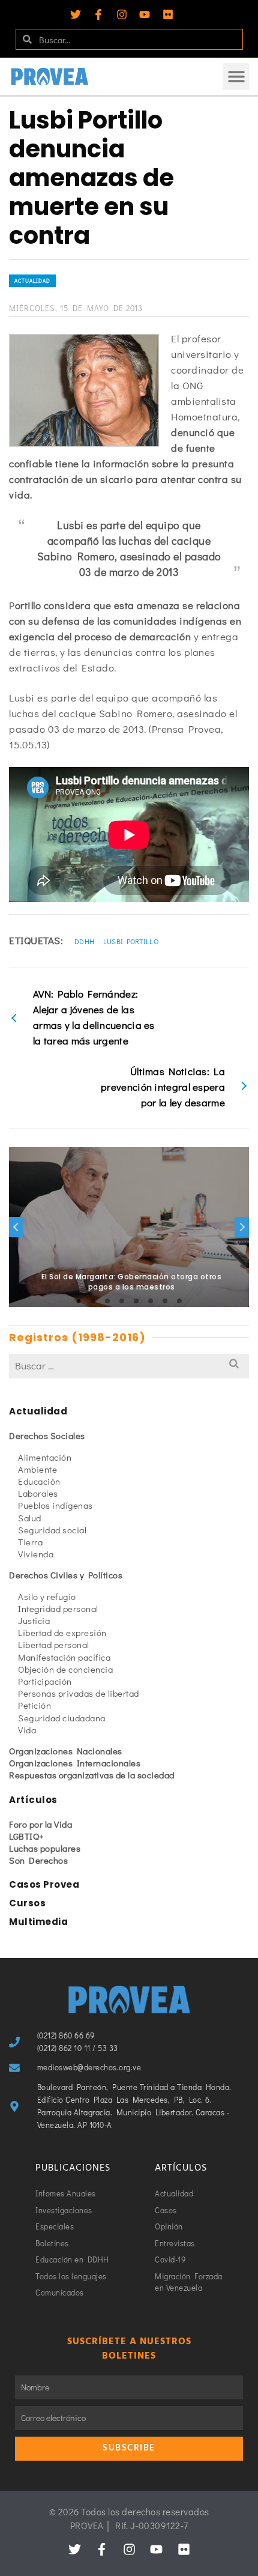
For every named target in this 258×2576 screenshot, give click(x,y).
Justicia (34, 1620)
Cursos (27, 1903)
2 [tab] (93, 1301)
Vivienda (36, 1554)
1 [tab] (79, 1301)
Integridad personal (58, 1608)
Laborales (38, 1493)
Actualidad (32, 281)
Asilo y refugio (47, 1596)
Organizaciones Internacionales (75, 1763)
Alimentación (45, 1457)
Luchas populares (45, 1848)
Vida (27, 1730)
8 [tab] (179, 1301)
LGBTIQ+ (27, 1836)
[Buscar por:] (129, 1365)
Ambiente (37, 1469)
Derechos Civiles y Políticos (66, 1575)
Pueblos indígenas (55, 1505)
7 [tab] (165, 1301)
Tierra (30, 1542)
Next (242, 1227)
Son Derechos (38, 1860)
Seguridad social (52, 1530)
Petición (34, 1705)
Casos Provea (44, 1884)
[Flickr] (168, 14)
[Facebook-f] (98, 14)
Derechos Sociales (47, 1435)
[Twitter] (76, 14)
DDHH (84, 941)
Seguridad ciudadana (62, 1718)
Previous (16, 1227)
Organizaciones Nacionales (66, 1751)
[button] (236, 77)
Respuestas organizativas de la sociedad (92, 1775)
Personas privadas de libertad (79, 1693)
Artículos (33, 1800)
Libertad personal (54, 1644)
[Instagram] (122, 14)
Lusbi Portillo (131, 941)
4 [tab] (122, 1301)
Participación (45, 1681)
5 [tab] (136, 1301)
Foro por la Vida (40, 1824)
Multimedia (38, 1922)
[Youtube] (145, 14)
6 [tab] (151, 1301)
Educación (39, 1481)
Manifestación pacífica (64, 1657)
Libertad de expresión (62, 1632)
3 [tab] (107, 1301)
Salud (30, 1518)
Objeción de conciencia (65, 1669)
